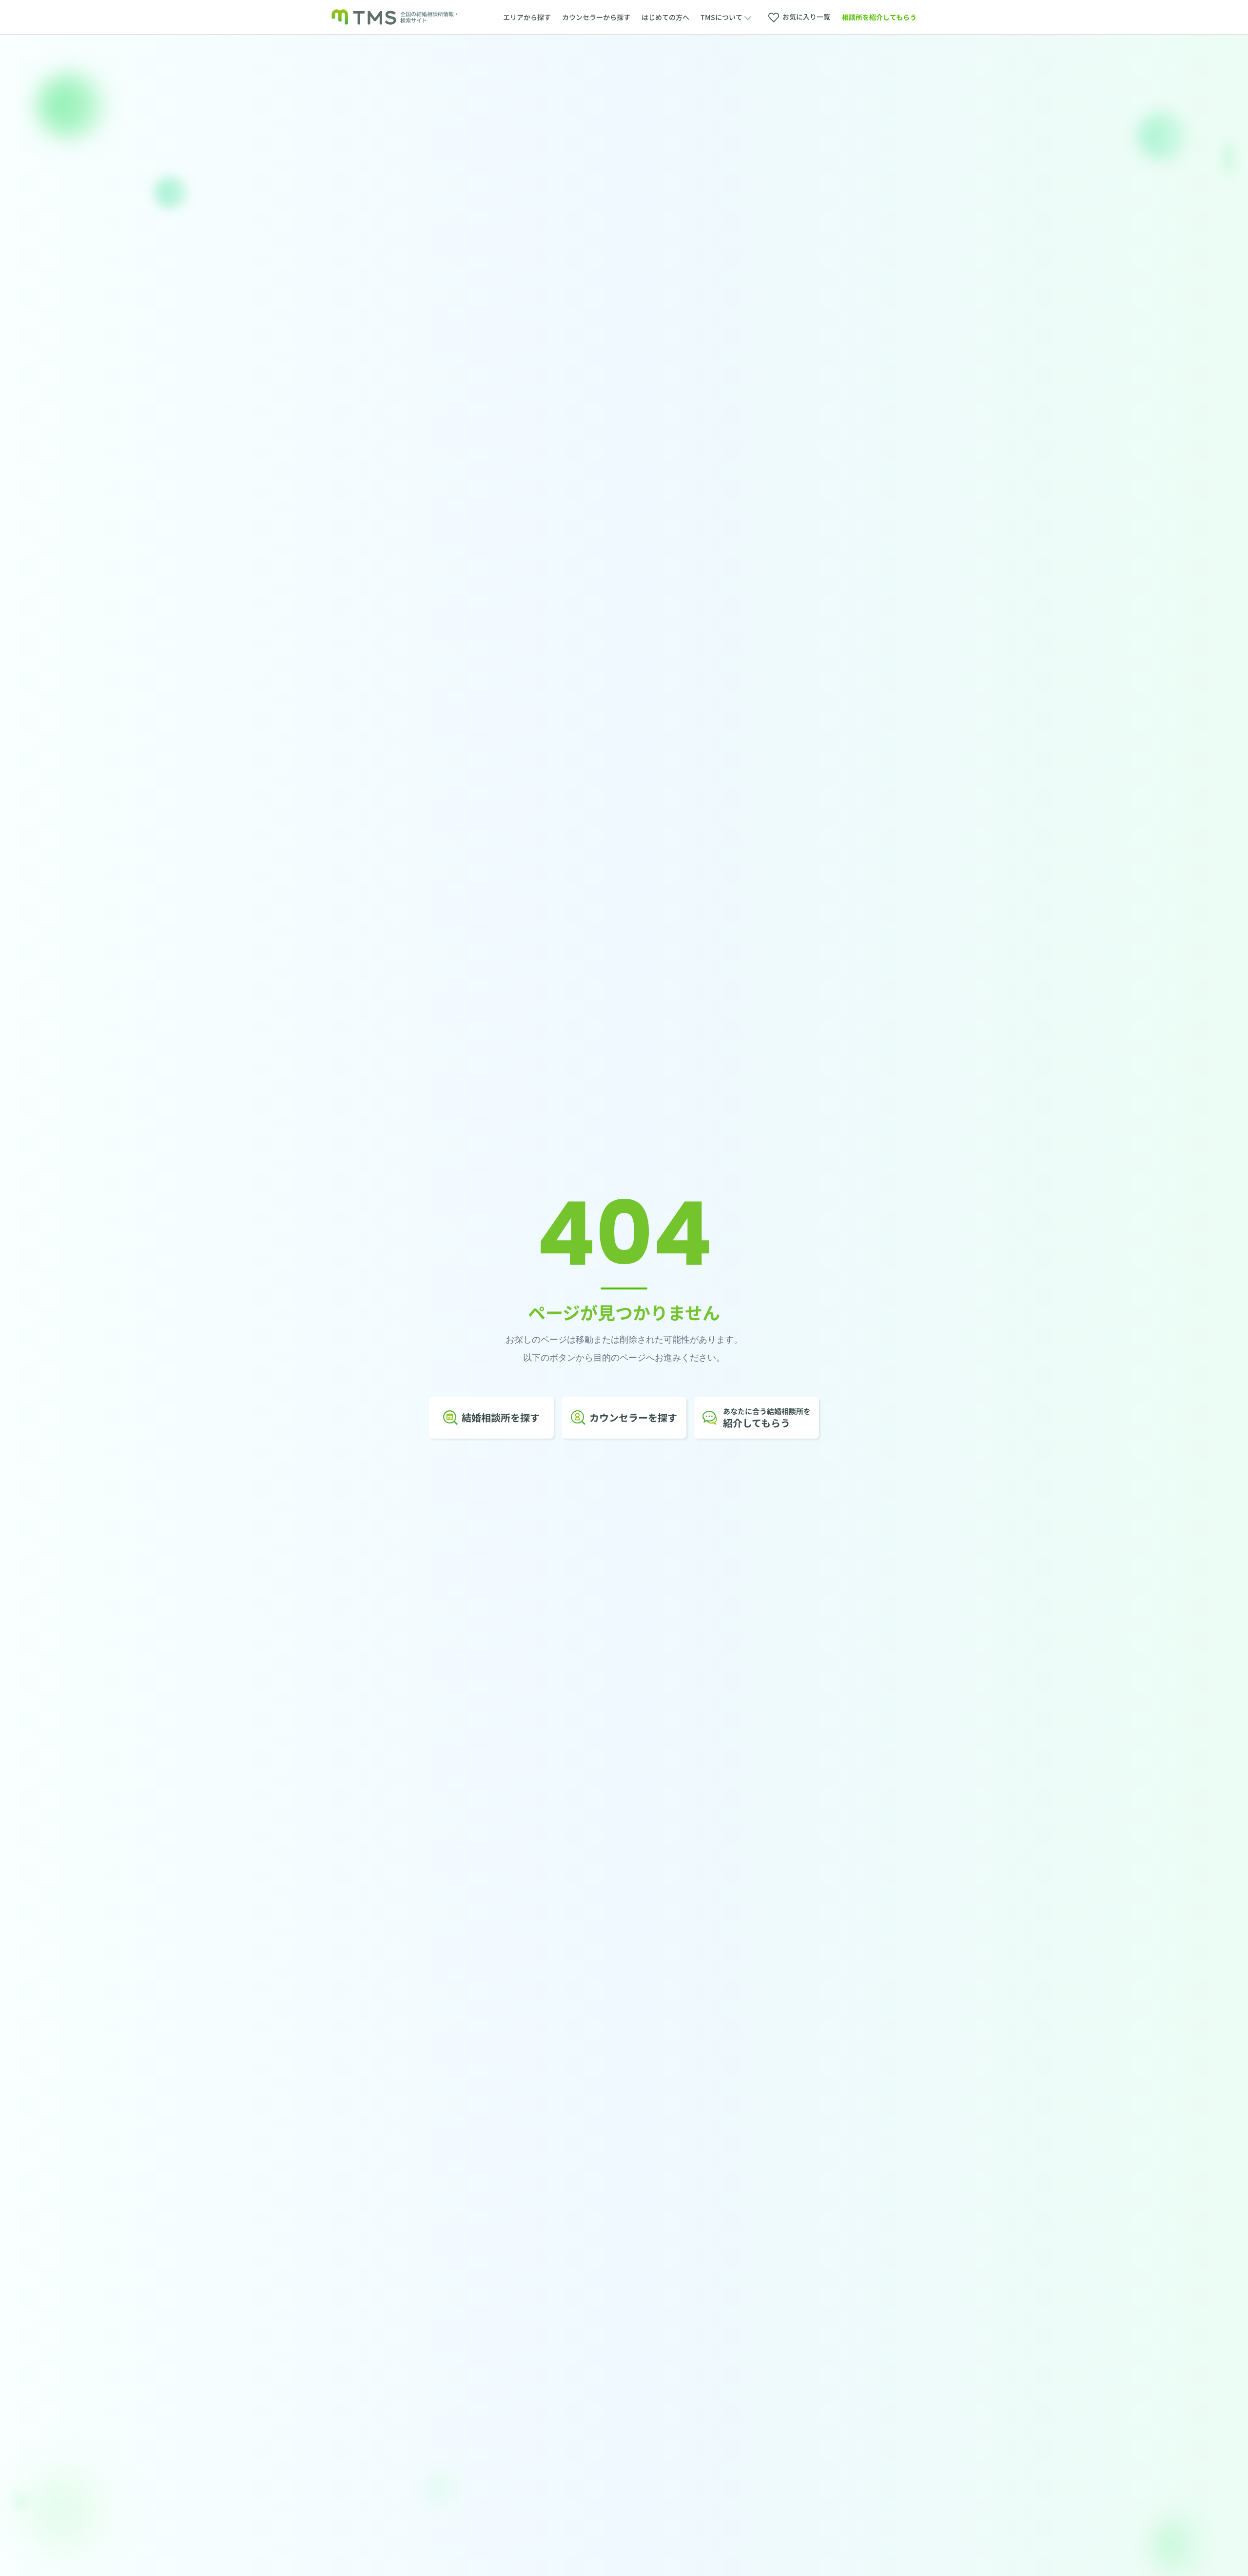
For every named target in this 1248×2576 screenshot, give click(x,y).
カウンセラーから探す (596, 17)
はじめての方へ (665, 17)
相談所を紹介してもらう (879, 17)
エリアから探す (527, 17)
